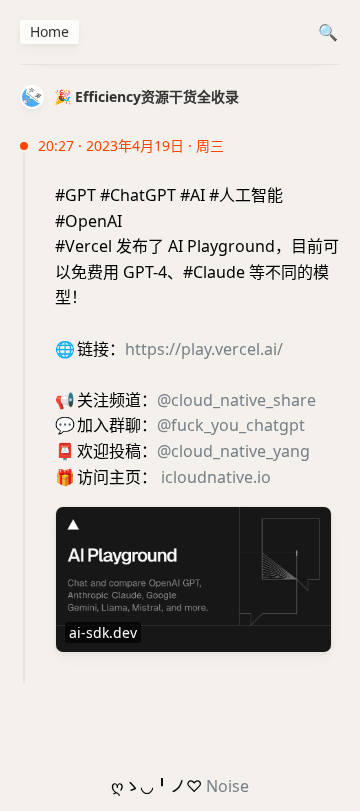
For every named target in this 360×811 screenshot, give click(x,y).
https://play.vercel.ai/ (204, 349)
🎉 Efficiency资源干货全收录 (146, 96)
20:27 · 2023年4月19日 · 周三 (131, 145)
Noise (227, 786)
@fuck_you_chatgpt (231, 425)
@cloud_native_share (236, 400)
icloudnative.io (216, 477)
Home (49, 31)
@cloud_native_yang (233, 451)
